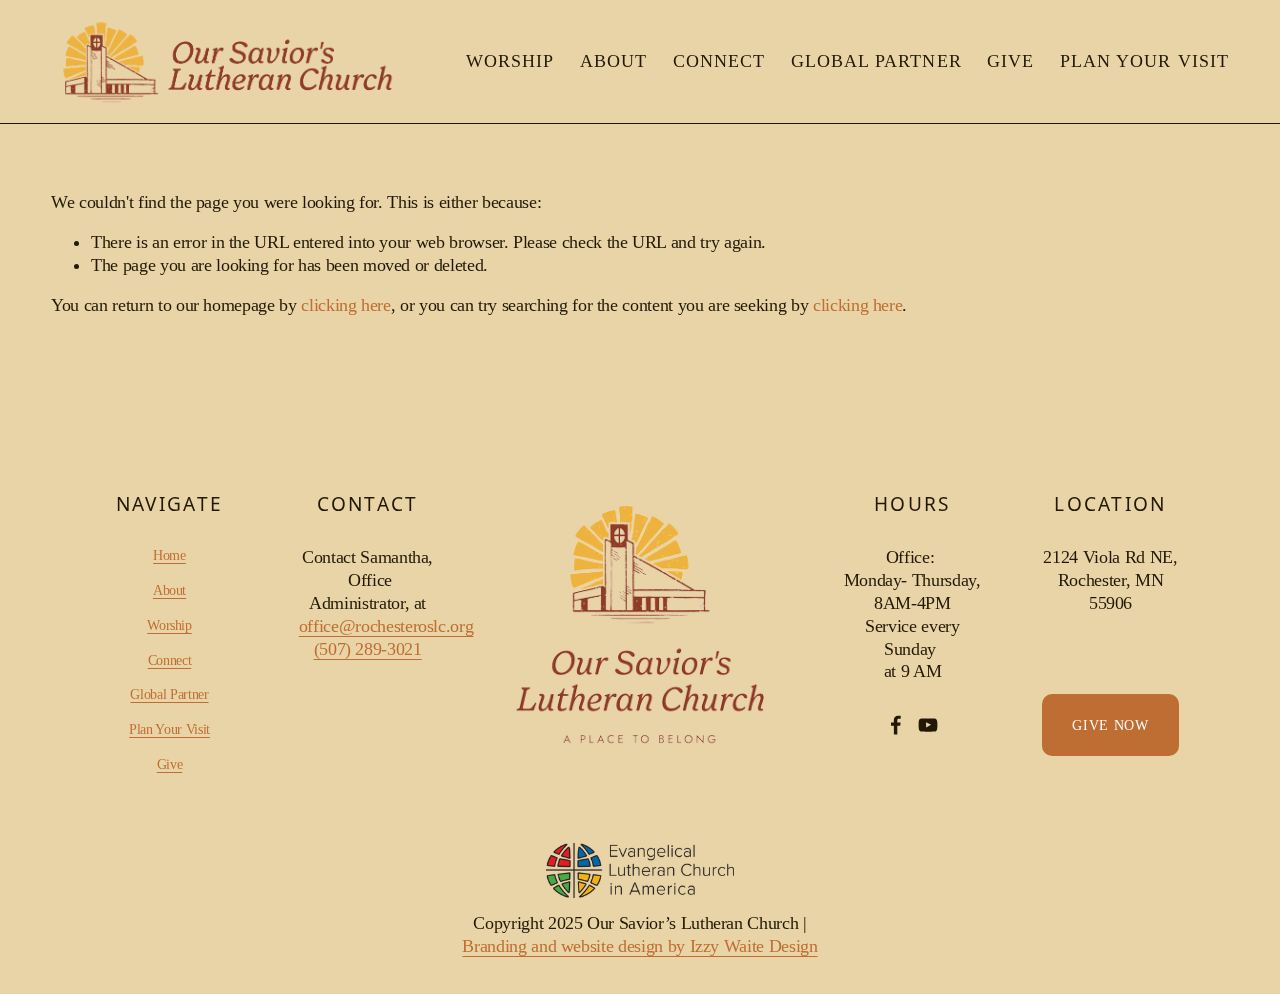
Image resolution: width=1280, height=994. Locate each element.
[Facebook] (896, 725)
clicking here (345, 305)
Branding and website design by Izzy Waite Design (639, 946)
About (613, 61)
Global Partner (876, 61)
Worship (510, 61)
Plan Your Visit (1144, 61)
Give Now (1110, 725)
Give (1010, 61)
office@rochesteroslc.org (386, 626)
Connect (719, 61)
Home (169, 555)
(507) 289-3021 (368, 649)
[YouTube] (928, 725)
